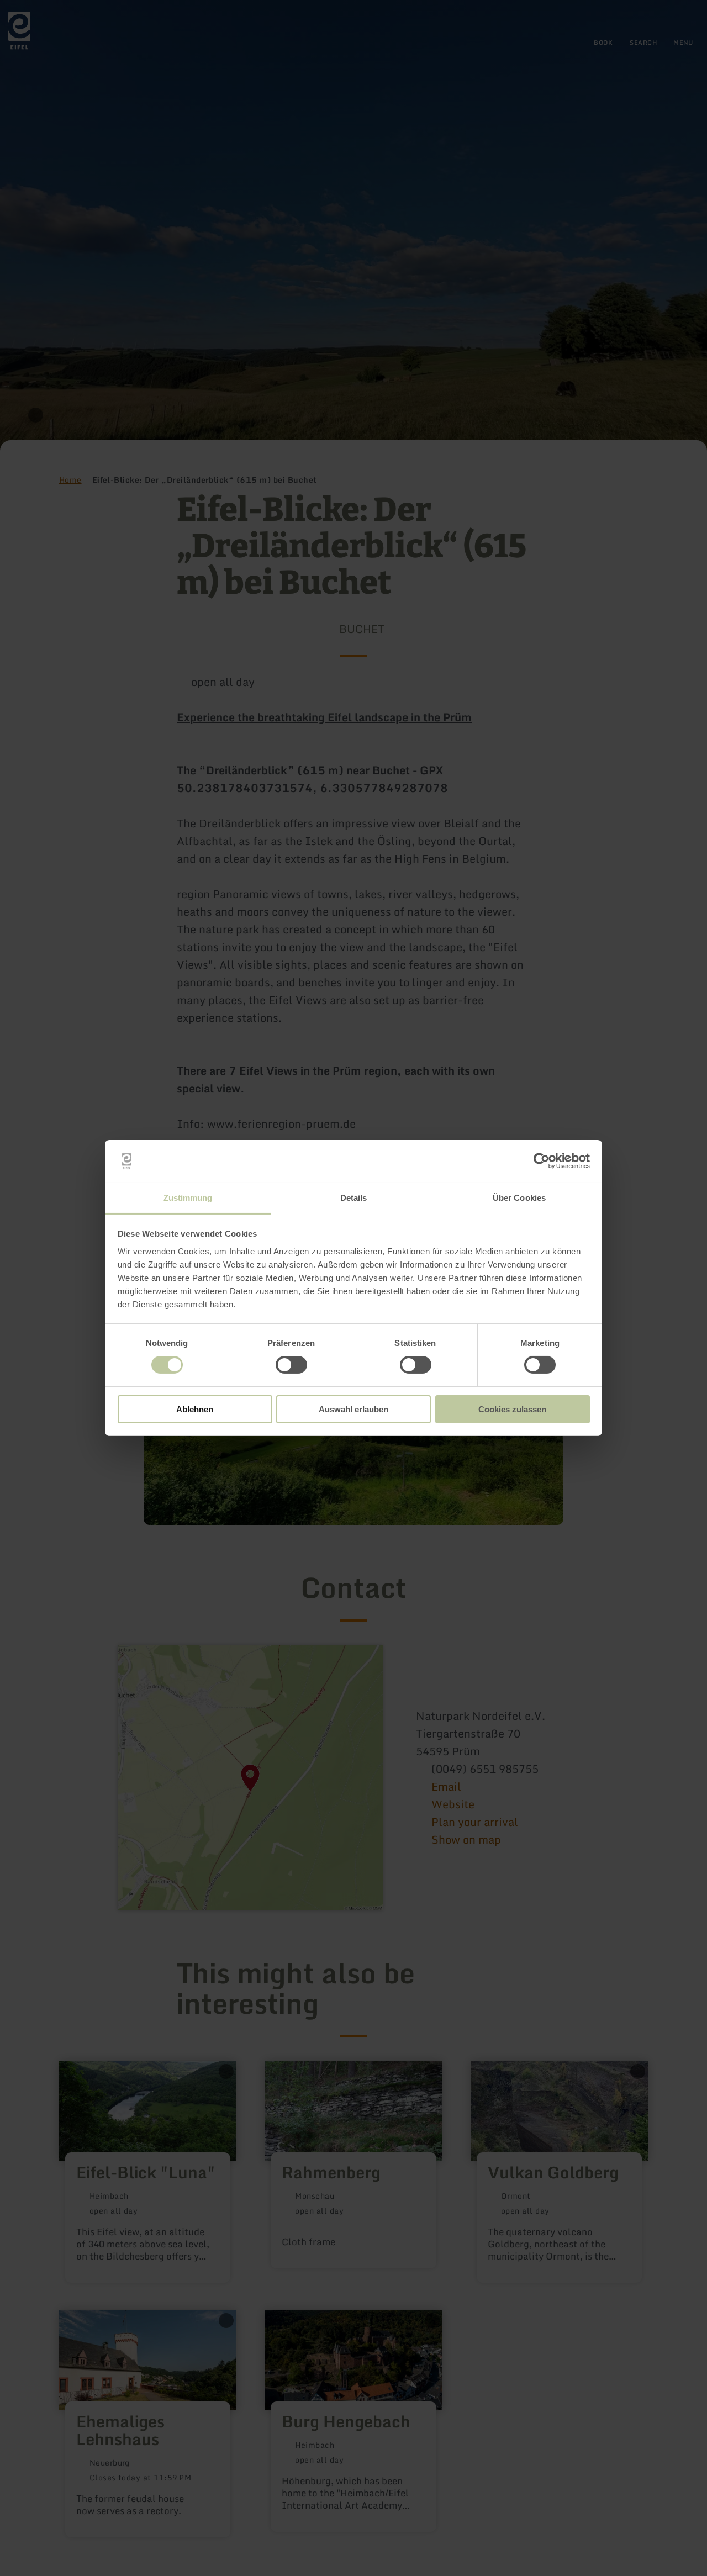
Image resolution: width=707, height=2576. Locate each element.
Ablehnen (195, 1409)
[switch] (291, 1365)
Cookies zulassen (512, 1409)
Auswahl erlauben (353, 1409)
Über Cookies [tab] (519, 1198)
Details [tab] (354, 1198)
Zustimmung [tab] (188, 1198)
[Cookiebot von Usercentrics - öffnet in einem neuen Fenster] (542, 1161)
